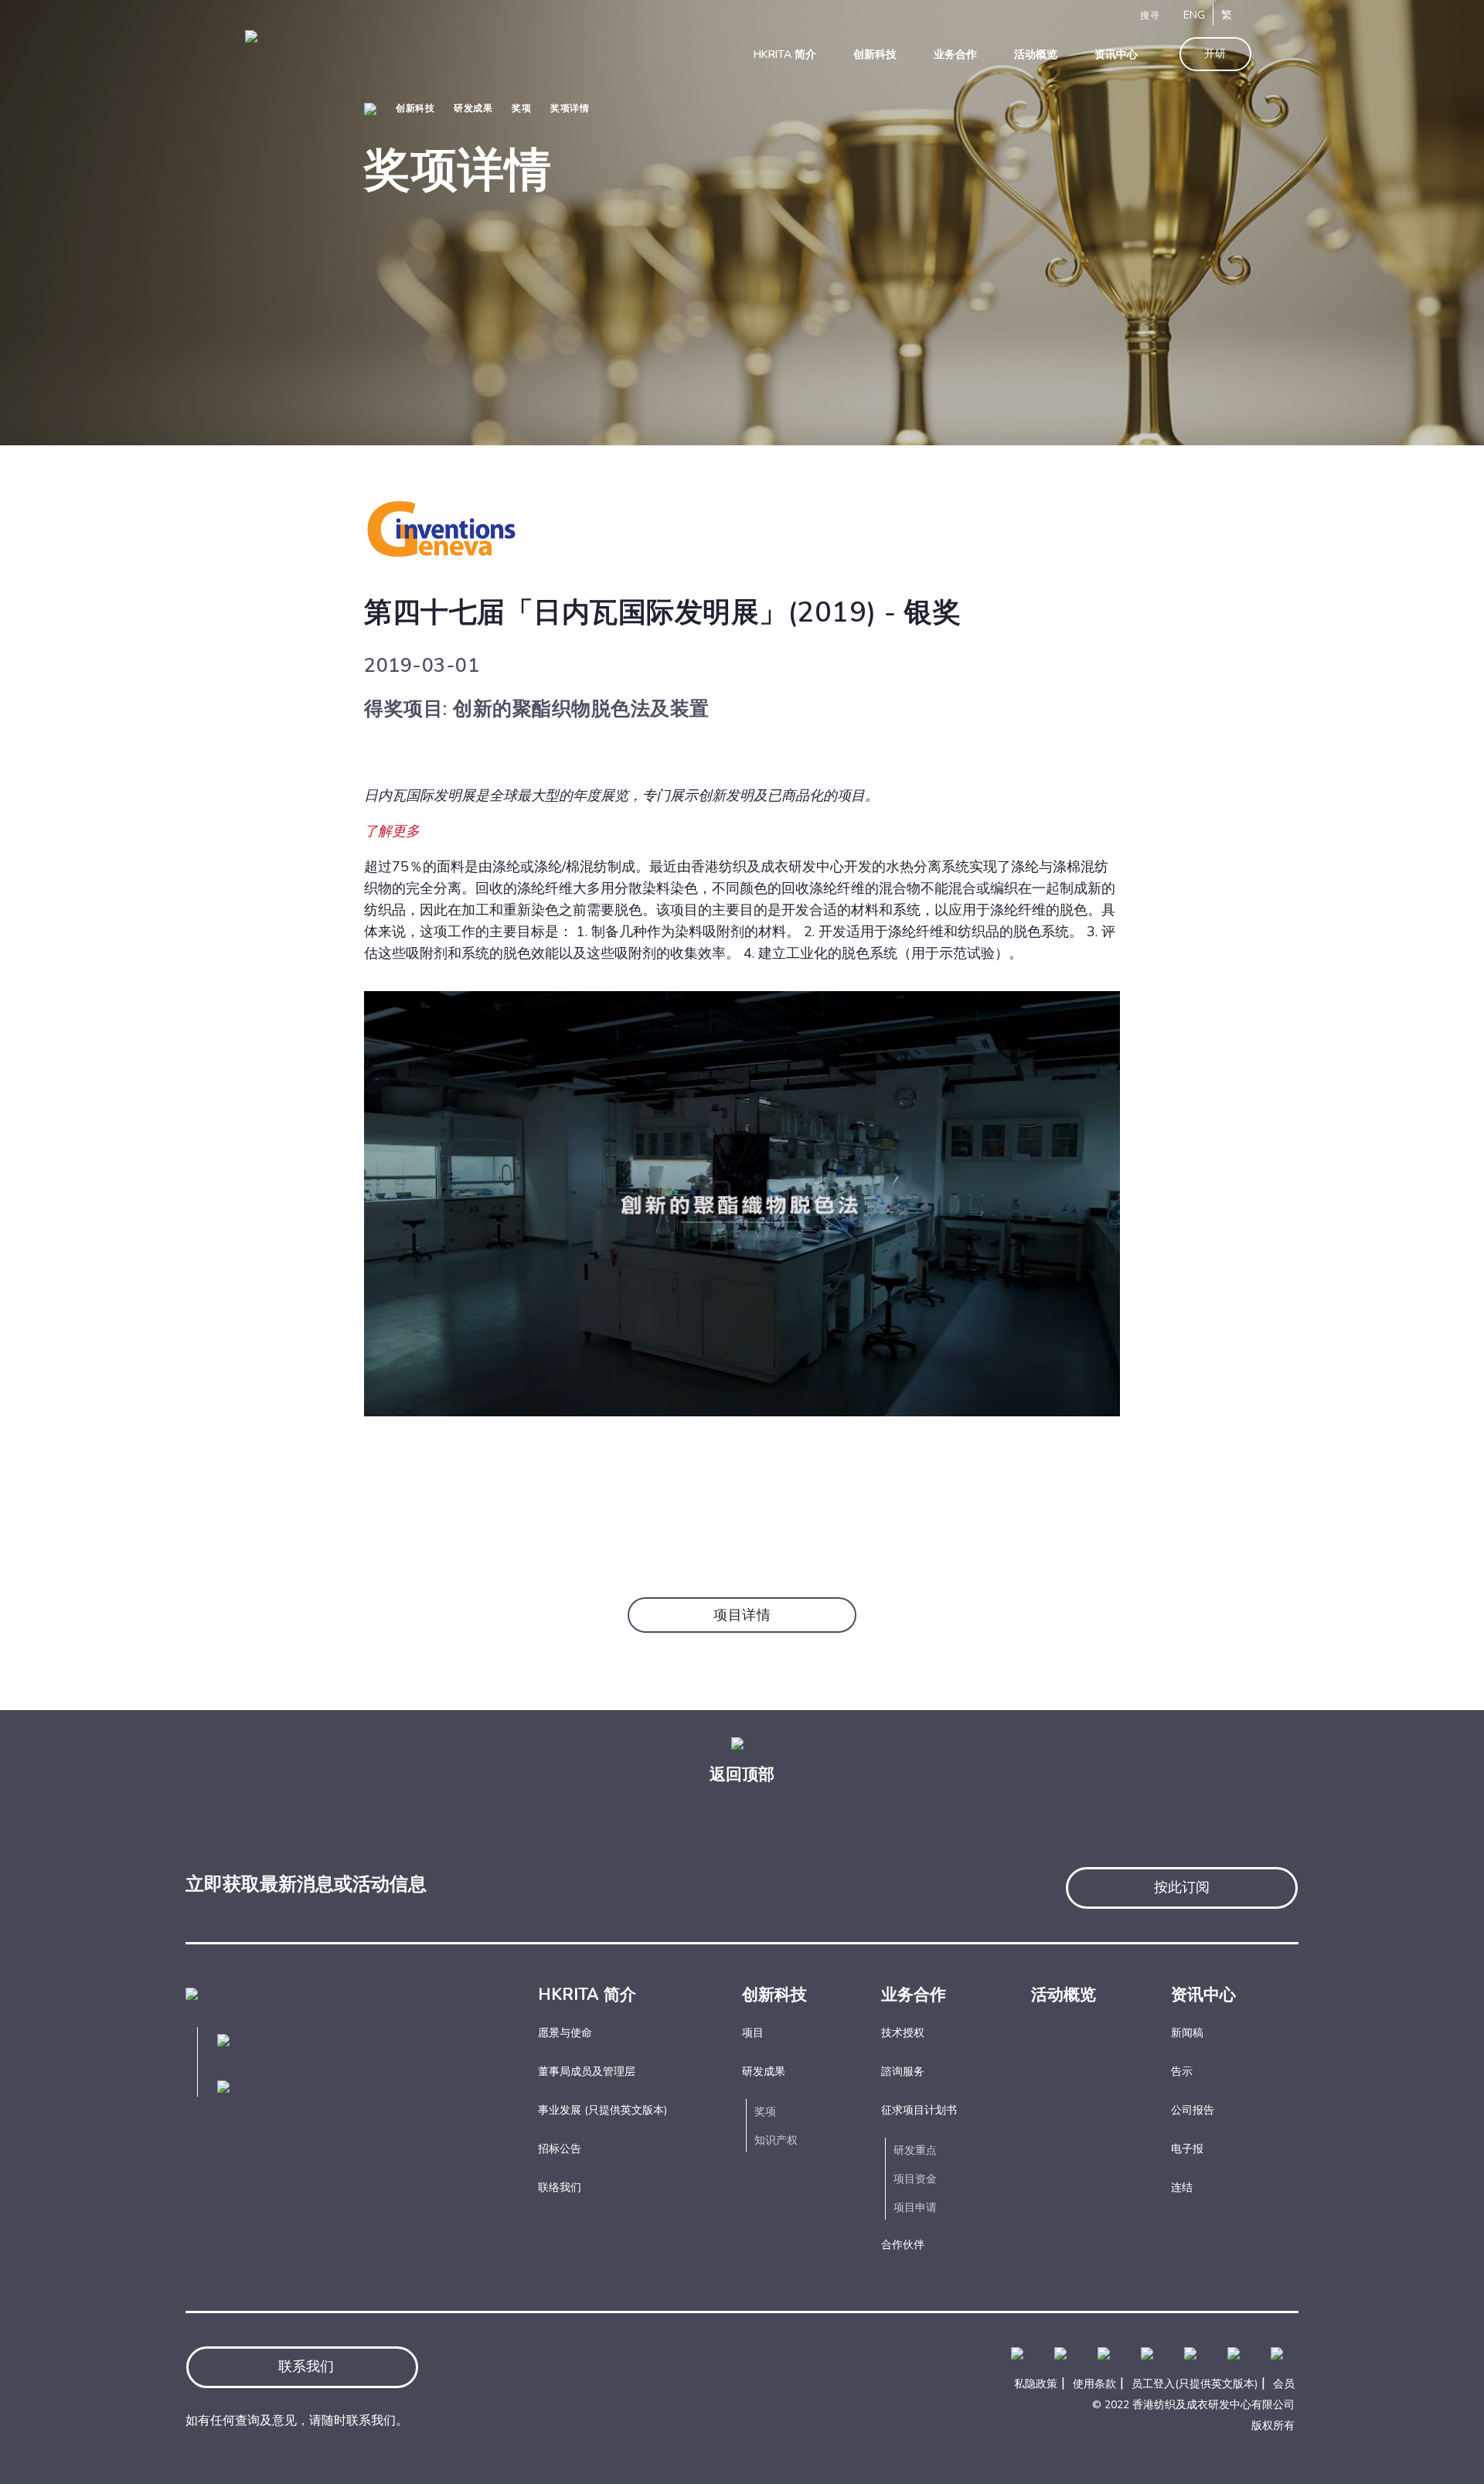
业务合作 (914, 1995)
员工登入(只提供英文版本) (1195, 2384)
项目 (753, 2033)
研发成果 (473, 108)
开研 (1215, 54)
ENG (1194, 15)
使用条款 (1094, 2384)
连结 (1182, 2188)
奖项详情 (570, 108)
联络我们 (560, 2188)
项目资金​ (915, 2179)
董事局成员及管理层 (587, 2072)
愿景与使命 (565, 2033)
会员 (1284, 2384)
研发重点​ (915, 2150)
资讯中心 (1203, 1995)
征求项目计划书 (919, 2110)
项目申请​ (915, 2208)
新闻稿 (1187, 2033)
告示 (1182, 2072)
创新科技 (415, 108)
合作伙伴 (903, 2245)
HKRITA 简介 (587, 1995)
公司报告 (1193, 2110)
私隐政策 (1036, 2384)
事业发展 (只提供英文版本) (602, 2110)
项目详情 (742, 1615)
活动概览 (1064, 1995)
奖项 (521, 108)
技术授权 (903, 2033)
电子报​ (1187, 2149)
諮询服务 (903, 2072)
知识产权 (776, 2140)
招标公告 (560, 2149)
